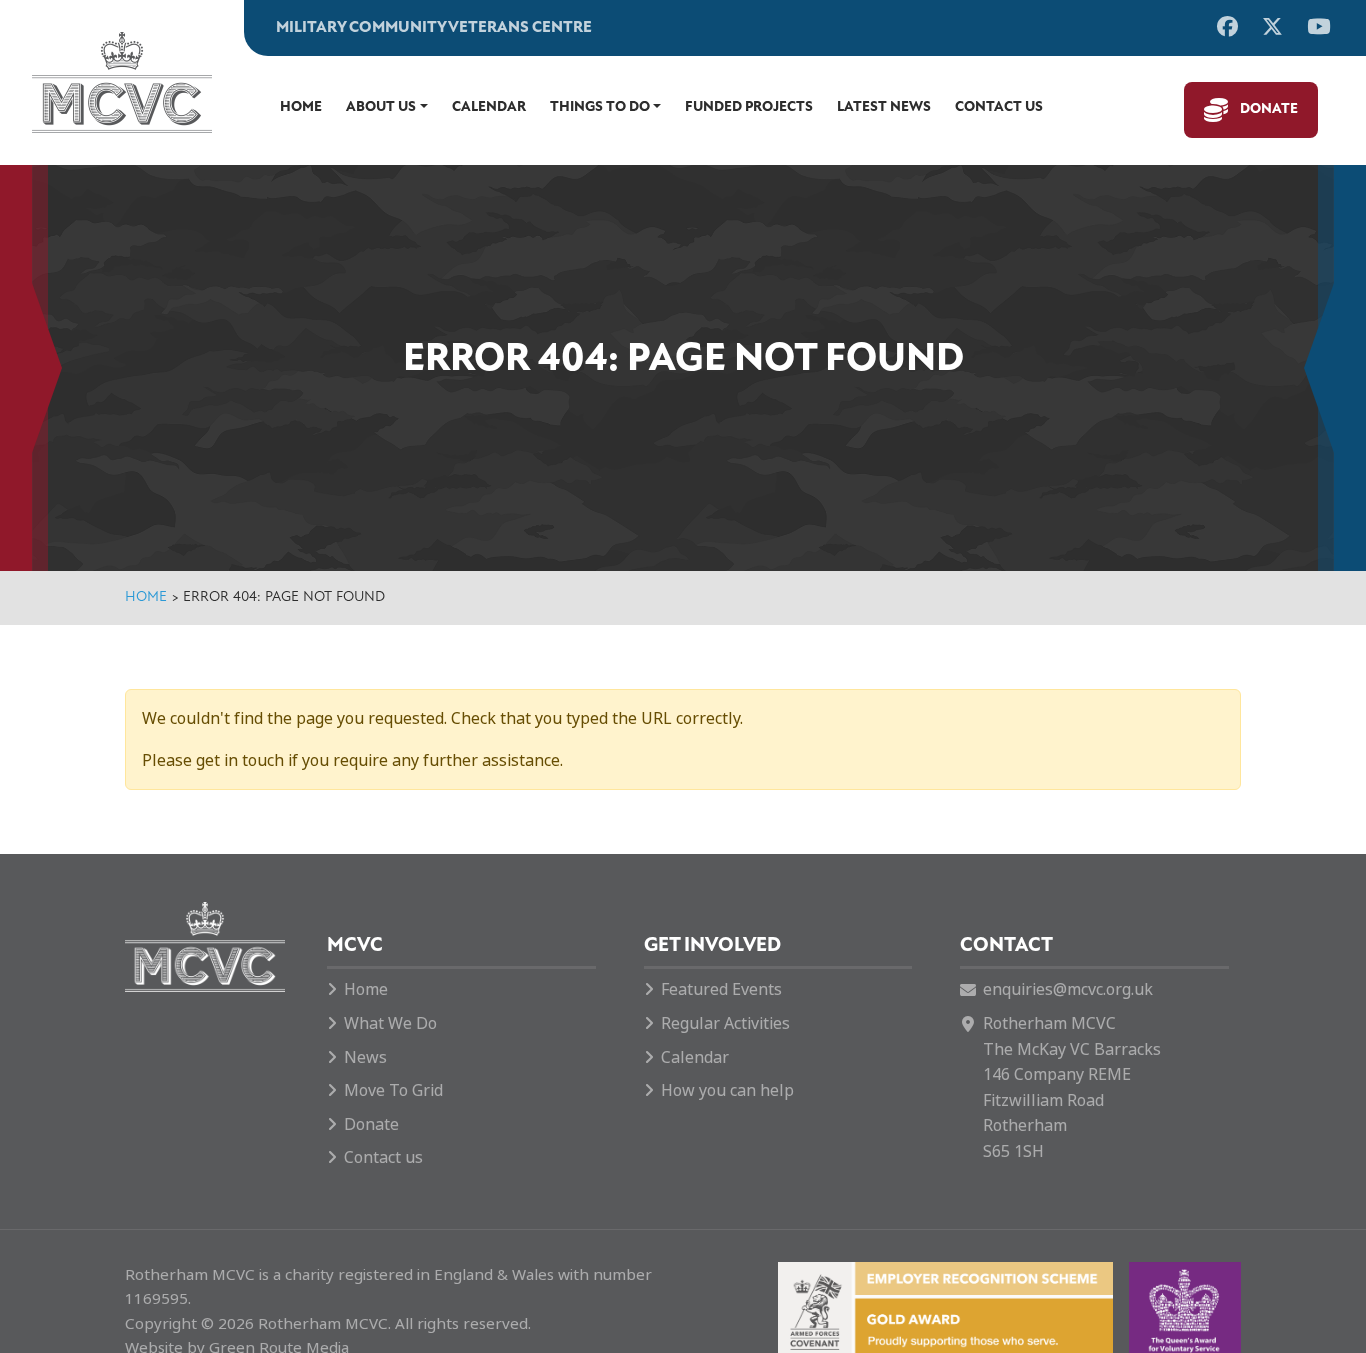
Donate (1269, 109)
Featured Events (721, 989)
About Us (381, 107)
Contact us (999, 107)
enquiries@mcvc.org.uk (1068, 989)
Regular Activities (725, 1023)
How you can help (727, 1090)
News (365, 1057)
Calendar (489, 107)
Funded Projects (749, 107)
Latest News (884, 107)
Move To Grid (393, 1090)
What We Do (390, 1023)
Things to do (600, 107)
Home (301, 107)
